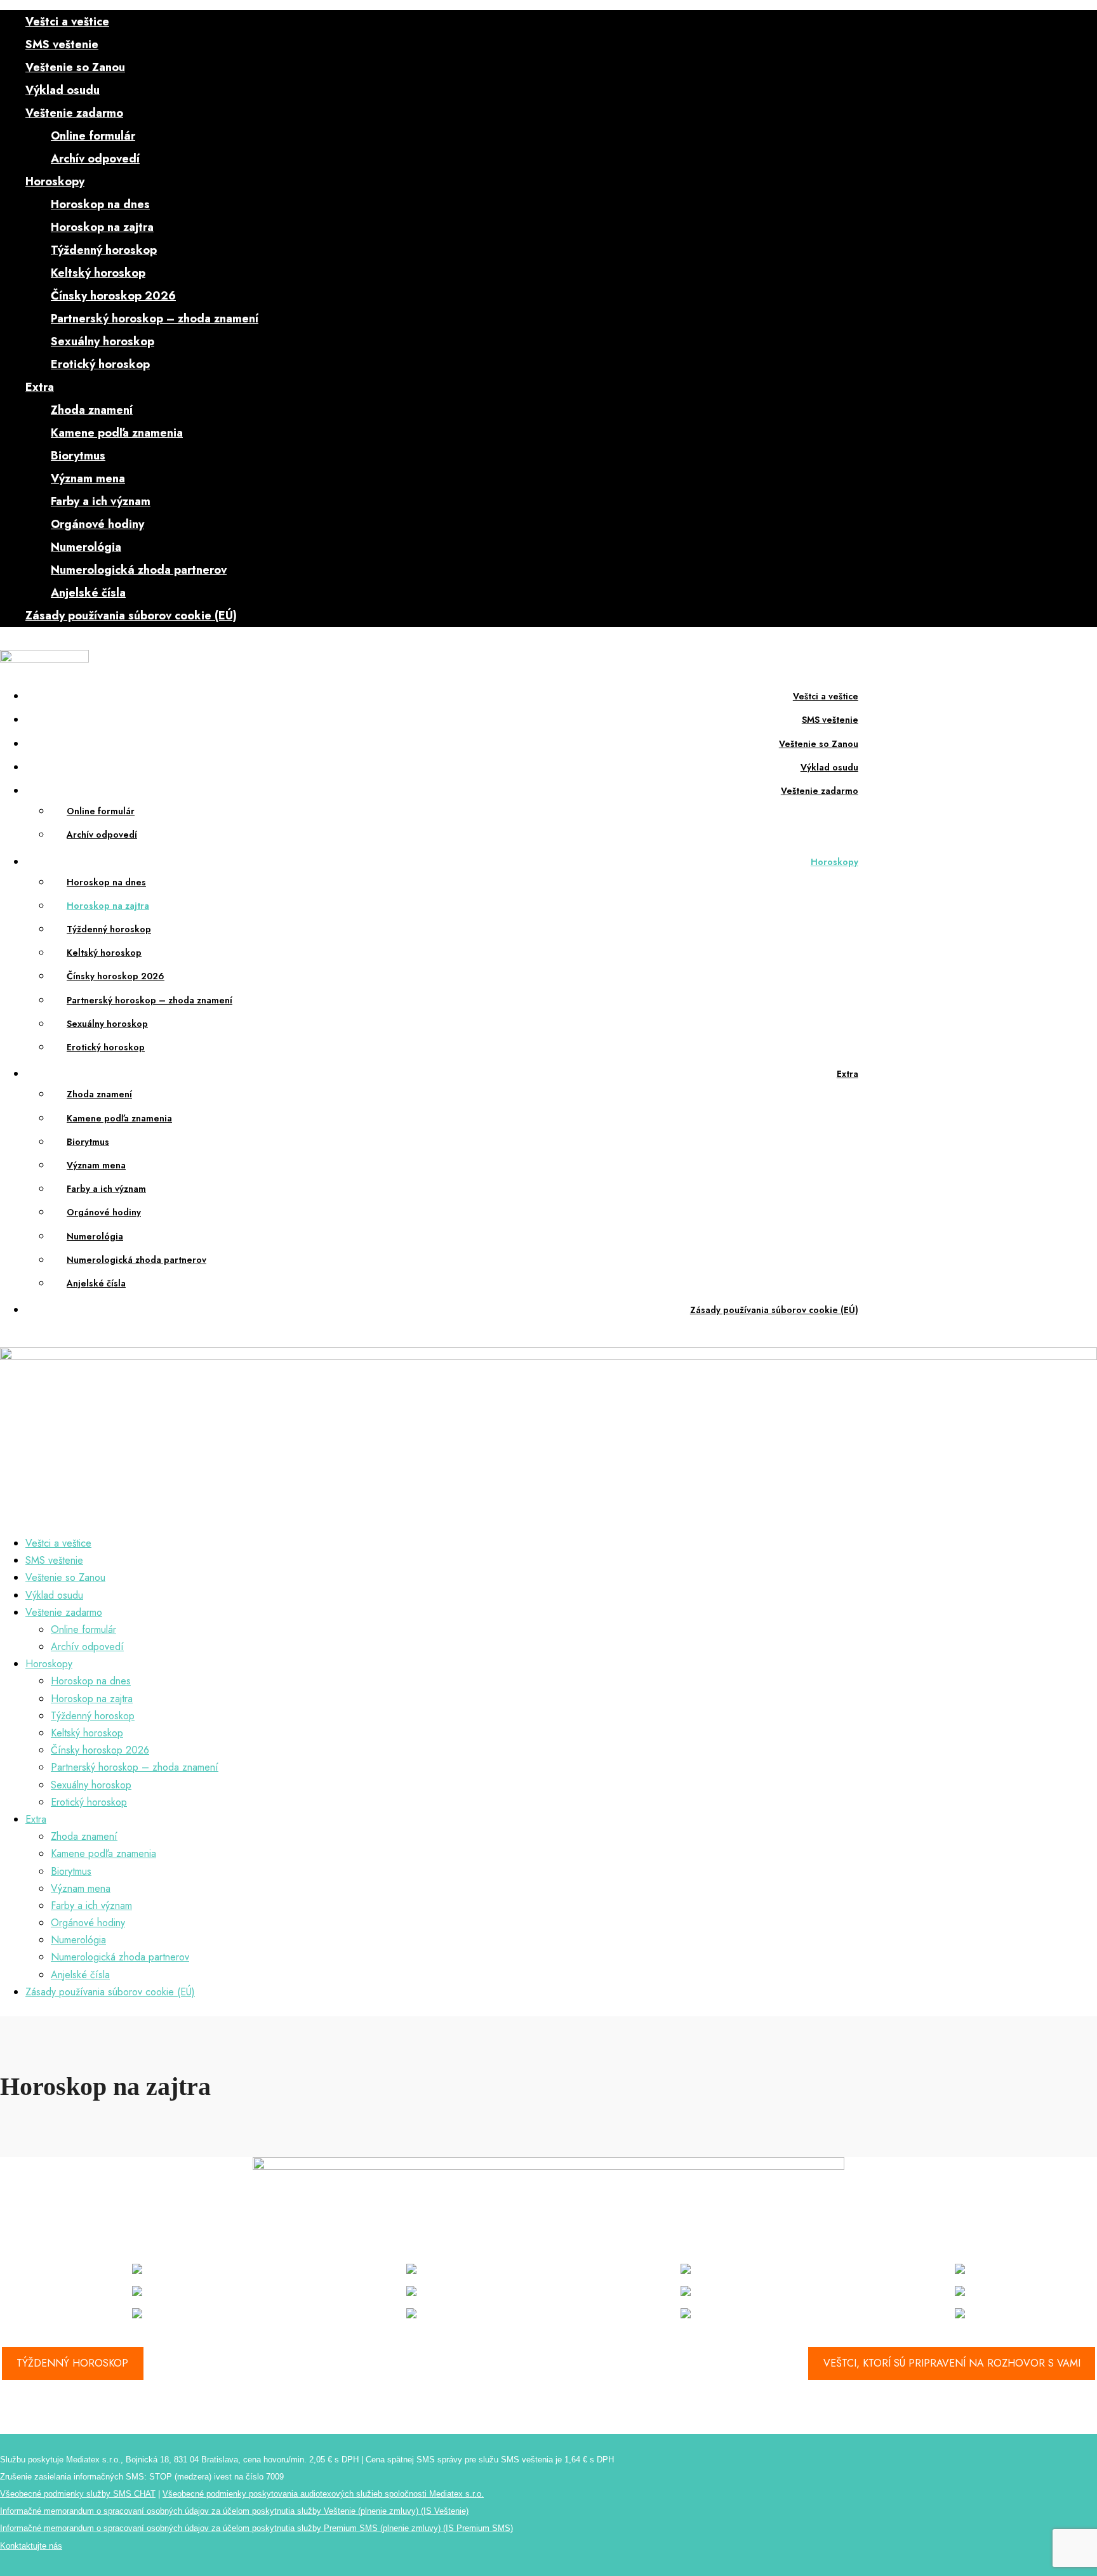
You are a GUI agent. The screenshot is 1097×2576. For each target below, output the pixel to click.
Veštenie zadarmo (74, 113)
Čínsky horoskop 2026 (113, 296)
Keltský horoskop (98, 273)
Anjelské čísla (88, 593)
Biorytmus (78, 456)
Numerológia (86, 547)
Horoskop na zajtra (102, 227)
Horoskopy (55, 182)
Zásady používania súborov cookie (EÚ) (131, 616)
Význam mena (88, 479)
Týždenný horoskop (104, 250)
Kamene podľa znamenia (117, 433)
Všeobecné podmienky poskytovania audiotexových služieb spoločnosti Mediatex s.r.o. (323, 2494)
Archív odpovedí (95, 159)
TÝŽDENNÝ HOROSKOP (72, 2363)
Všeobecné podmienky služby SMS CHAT (78, 2494)
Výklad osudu (63, 90)
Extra (40, 387)
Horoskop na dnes (100, 204)
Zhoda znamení (92, 410)
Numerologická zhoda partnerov (139, 570)
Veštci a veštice (67, 22)
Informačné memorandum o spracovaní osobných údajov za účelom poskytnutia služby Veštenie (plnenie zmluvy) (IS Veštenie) (234, 2511)
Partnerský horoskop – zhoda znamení (155, 319)
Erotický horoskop (100, 364)
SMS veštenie (62, 44)
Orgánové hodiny (97, 524)
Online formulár (93, 136)
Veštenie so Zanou (75, 67)
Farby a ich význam (101, 501)
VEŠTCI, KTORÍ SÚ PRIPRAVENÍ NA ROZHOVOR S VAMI (952, 2363)
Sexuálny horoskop (103, 341)
